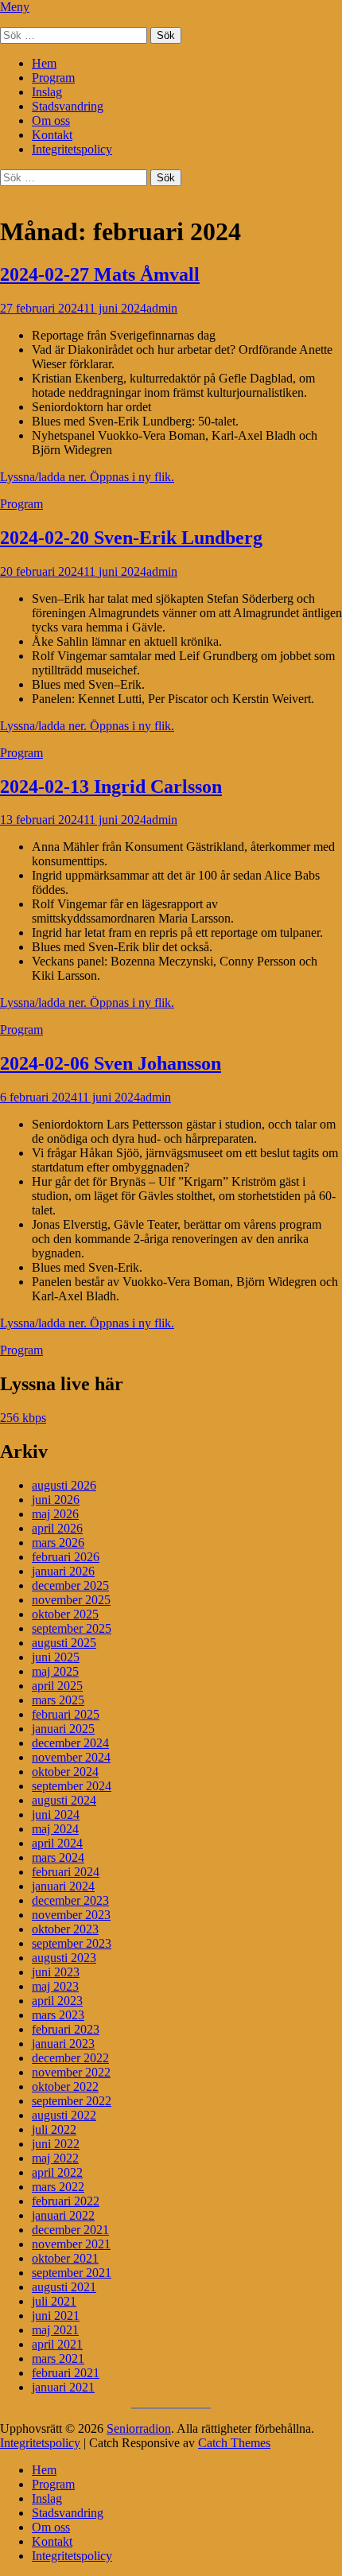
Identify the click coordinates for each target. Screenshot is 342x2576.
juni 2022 (56, 2144)
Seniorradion (139, 2428)
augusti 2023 (64, 1958)
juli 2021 (54, 2301)
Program (53, 78)
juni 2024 (56, 1814)
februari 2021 (66, 2373)
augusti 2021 (64, 2287)
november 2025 (71, 1600)
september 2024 (72, 1786)
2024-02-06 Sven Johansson (111, 1063)
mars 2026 (58, 1542)
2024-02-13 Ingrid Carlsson (111, 787)
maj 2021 (55, 2330)
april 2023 (57, 2001)
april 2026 (57, 1528)
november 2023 (71, 1915)
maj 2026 (55, 1514)
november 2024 (71, 1757)
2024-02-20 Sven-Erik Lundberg (131, 538)
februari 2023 (66, 2029)
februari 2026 (66, 1557)
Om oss (51, 120)
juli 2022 (54, 2129)
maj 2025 (55, 1671)
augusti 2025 (64, 1643)
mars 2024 (58, 1857)
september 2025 (72, 1628)
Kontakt (52, 135)
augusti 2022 (64, 2115)
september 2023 (72, 1943)
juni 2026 (56, 1500)
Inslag (47, 92)
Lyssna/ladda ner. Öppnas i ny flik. (87, 477)
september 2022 (72, 2101)
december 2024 (70, 1743)
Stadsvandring (68, 106)
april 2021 (57, 2344)
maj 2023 (55, 1986)
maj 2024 (55, 1829)
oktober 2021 (65, 2258)
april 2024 (57, 1843)
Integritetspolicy (72, 149)
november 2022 (71, 2072)
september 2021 (72, 2273)
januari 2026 (63, 1571)
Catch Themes (234, 2443)
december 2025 (70, 1585)
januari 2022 (63, 2215)
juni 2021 (56, 2316)
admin (162, 308)
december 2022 (70, 2058)
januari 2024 (63, 1886)
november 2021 (71, 2244)
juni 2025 (56, 1657)
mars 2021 (58, 2358)
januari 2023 (63, 2044)
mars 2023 (58, 2015)
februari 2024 (66, 1872)
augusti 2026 (64, 1485)
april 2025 (57, 1686)
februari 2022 (66, 2201)
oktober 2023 (65, 1929)
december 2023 (70, 1900)
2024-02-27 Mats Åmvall (100, 274)
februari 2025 (66, 1714)
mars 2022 (58, 2187)
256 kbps (23, 1418)
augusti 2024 (64, 1800)
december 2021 (70, 2230)
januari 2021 (63, 2387)
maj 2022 (55, 2158)
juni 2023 (56, 1972)
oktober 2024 (65, 1772)
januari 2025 (63, 1729)
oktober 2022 (65, 2086)
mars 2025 (58, 1700)
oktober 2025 (65, 1614)
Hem (44, 63)
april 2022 (57, 2172)
